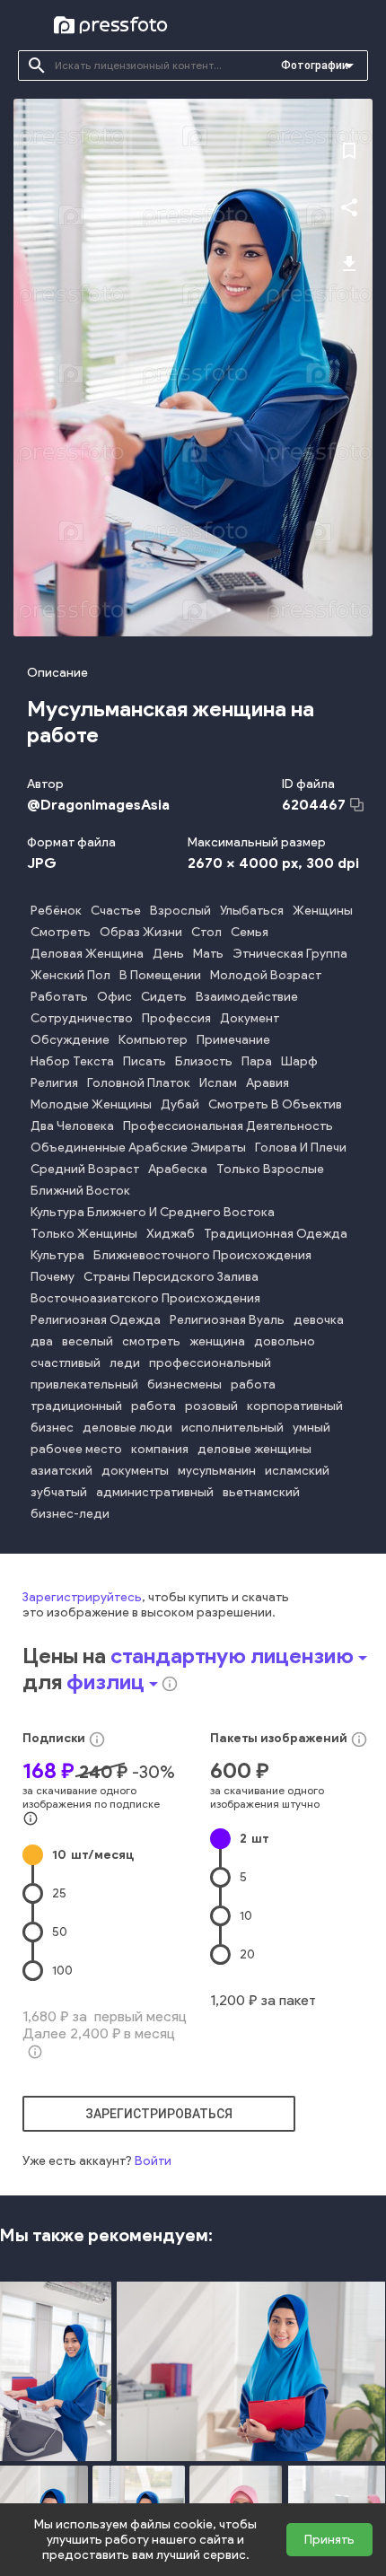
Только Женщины (84, 1234)
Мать (208, 954)
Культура (57, 1255)
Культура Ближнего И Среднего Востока (153, 1212)
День (168, 954)
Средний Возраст (85, 1169)
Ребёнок (56, 911)
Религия (54, 1083)
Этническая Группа (290, 954)
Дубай (180, 1104)
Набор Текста (72, 1061)
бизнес (52, 1428)
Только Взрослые (270, 1169)
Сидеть (164, 997)
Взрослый (180, 911)
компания (160, 1449)
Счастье (116, 911)
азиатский (61, 1471)
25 (59, 1893)
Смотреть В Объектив (275, 1104)
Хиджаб (171, 1234)
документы (135, 1471)
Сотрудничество (82, 1018)
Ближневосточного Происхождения (202, 1255)
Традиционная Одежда (276, 1234)
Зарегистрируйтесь (82, 1597)
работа (253, 1384)
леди (125, 1363)
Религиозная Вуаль (227, 1320)
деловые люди (127, 1428)
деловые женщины (254, 1449)
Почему (53, 1277)
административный (155, 1492)
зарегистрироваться (159, 2114)
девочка (319, 1320)
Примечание (233, 1040)
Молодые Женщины (91, 1104)
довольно (285, 1341)
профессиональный (210, 1363)
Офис (114, 997)
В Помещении (160, 975)
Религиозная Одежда (96, 1320)
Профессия (176, 1018)
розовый (211, 1406)
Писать (145, 1061)
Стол (206, 932)
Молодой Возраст (266, 975)
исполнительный (232, 1428)
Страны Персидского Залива (171, 1277)
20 (247, 1954)
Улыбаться (252, 911)
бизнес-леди (70, 1514)
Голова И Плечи (301, 1148)
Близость (204, 1061)
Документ (250, 1018)
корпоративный (295, 1406)
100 (62, 1971)
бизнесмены (184, 1384)
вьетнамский (261, 1492)
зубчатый (59, 1492)
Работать (59, 997)
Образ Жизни (141, 932)
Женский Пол (70, 975)
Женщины (323, 911)
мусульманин (217, 1471)
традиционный (76, 1406)
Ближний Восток (80, 1191)
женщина (217, 1341)
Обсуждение (70, 1040)
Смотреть (61, 932)
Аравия (268, 1083)
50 (60, 1932)
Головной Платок (139, 1083)
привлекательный (84, 1384)
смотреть (151, 1341)
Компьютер (153, 1040)
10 (93, 1855)
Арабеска (178, 1169)
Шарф (299, 1061)
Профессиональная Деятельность (228, 1126)
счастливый (66, 1363)
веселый (88, 1341)
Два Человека (72, 1126)
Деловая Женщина (87, 954)
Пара (257, 1061)
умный (311, 1428)
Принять (329, 2540)
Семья (250, 932)
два (42, 1341)
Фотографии (315, 66)
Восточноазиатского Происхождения (145, 1298)
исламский (297, 1471)
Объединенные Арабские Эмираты (138, 1148)
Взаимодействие (247, 997)
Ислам (218, 1083)
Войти (153, 2161)
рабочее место (76, 1449)
